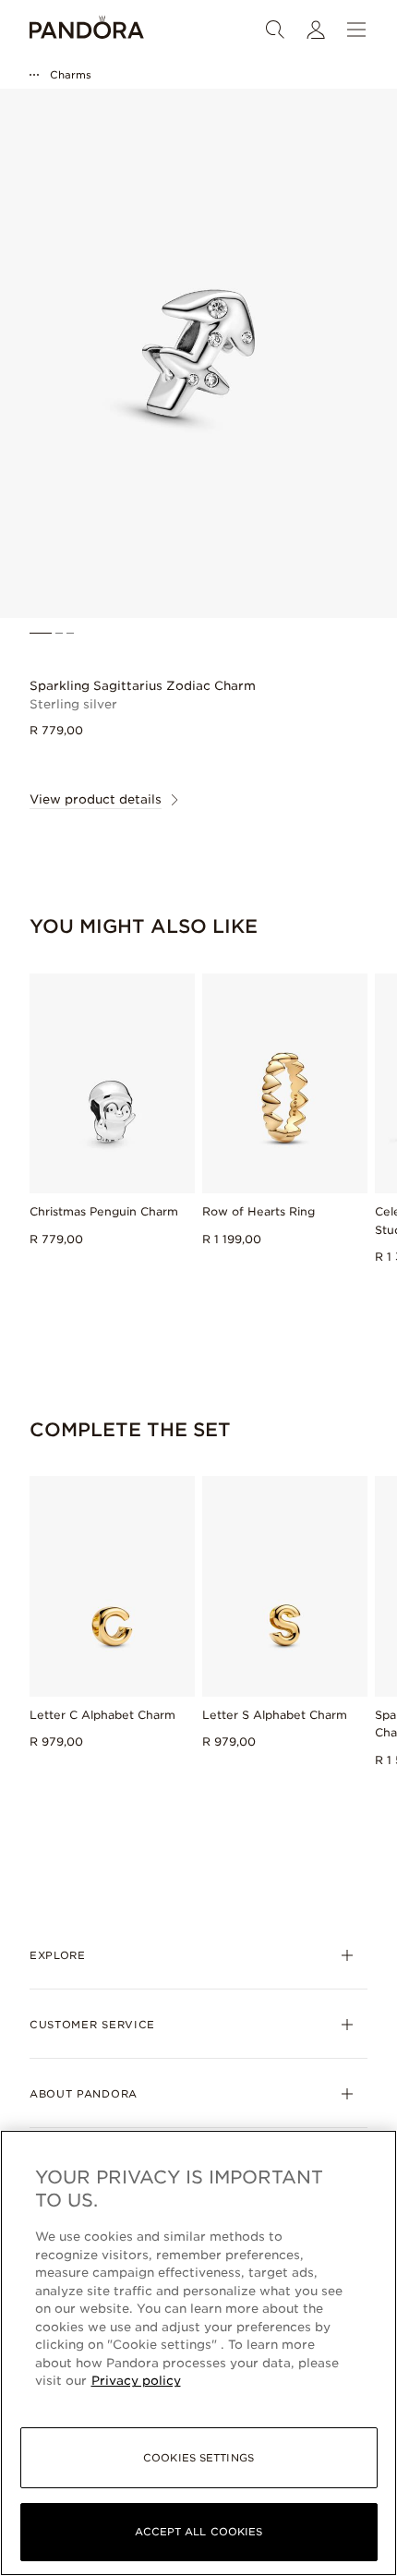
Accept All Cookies (199, 2532)
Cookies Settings (198, 2458)
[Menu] (356, 30)
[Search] (275, 30)
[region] (198, 2353)
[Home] (87, 30)
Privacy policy (136, 2381)
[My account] (316, 30)
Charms (71, 75)
